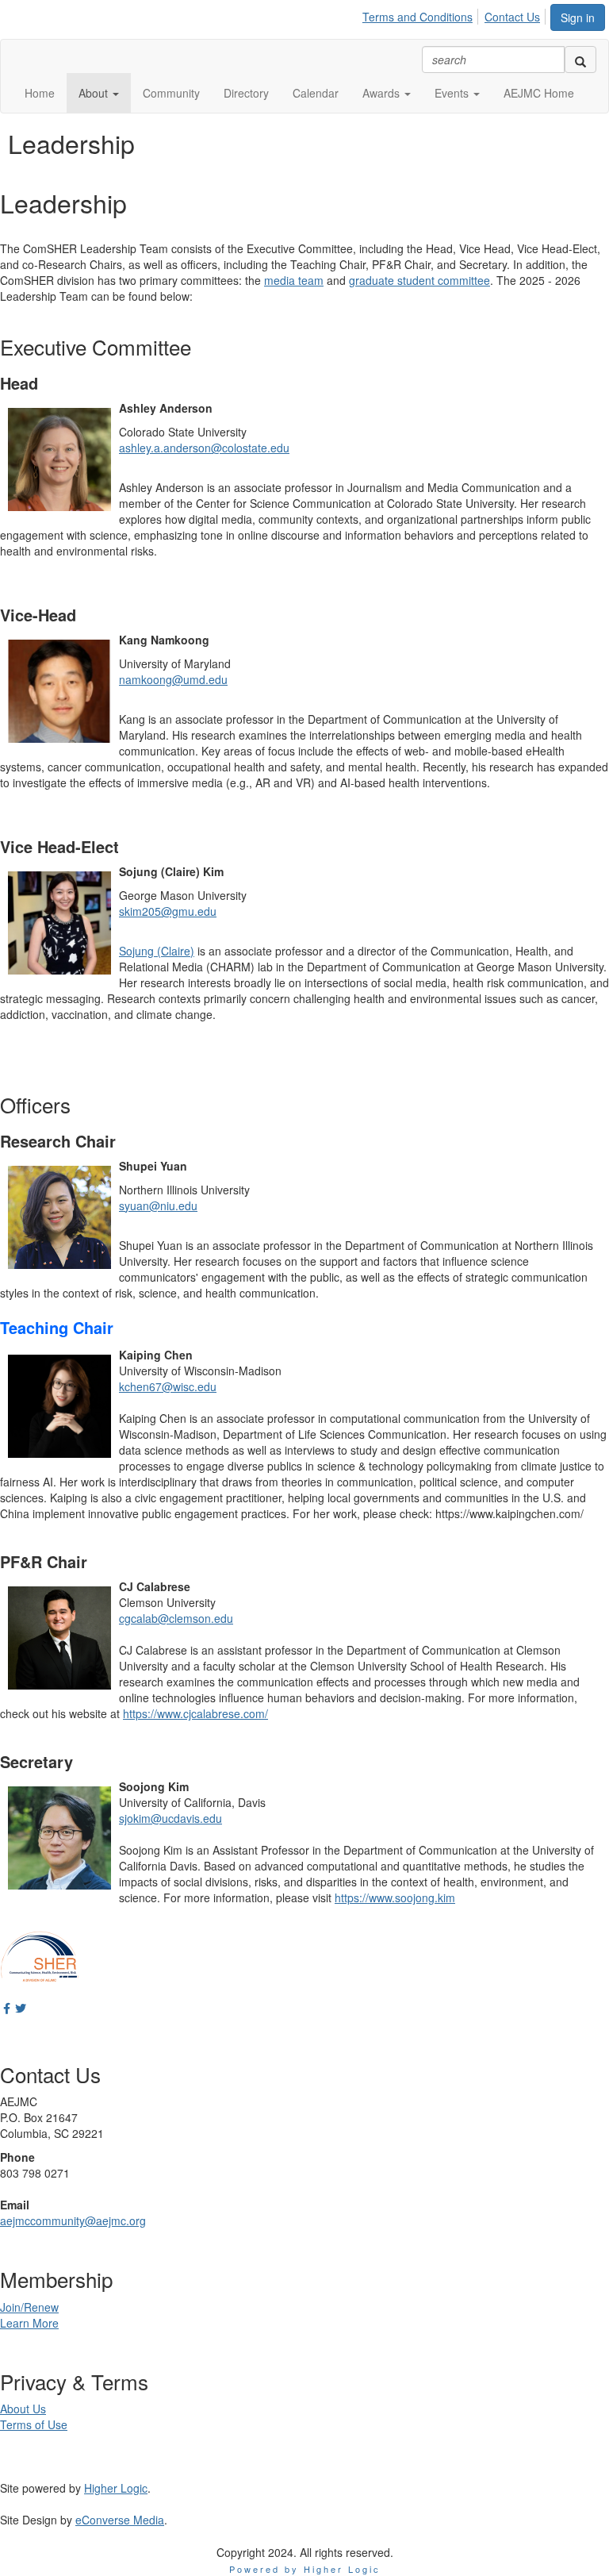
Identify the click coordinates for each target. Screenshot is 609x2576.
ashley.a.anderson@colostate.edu (204, 448)
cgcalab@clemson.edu (176, 1618)
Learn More (29, 2323)
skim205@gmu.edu (168, 911)
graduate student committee (419, 280)
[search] (580, 60)
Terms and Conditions (417, 17)
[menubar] (456, 14)
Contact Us (512, 17)
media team (294, 280)
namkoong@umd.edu (173, 679)
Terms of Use (34, 2424)
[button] (99, 93)
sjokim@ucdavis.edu (170, 1818)
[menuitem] (422, 14)
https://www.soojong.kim (395, 1897)
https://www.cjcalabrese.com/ (195, 1713)
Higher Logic (116, 2488)
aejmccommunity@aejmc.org (73, 2220)
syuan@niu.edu (158, 1205)
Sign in (578, 17)
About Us (23, 2409)
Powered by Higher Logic (305, 2569)
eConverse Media (120, 2520)
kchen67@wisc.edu (168, 1386)
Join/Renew (29, 2307)
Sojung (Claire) (157, 951)
